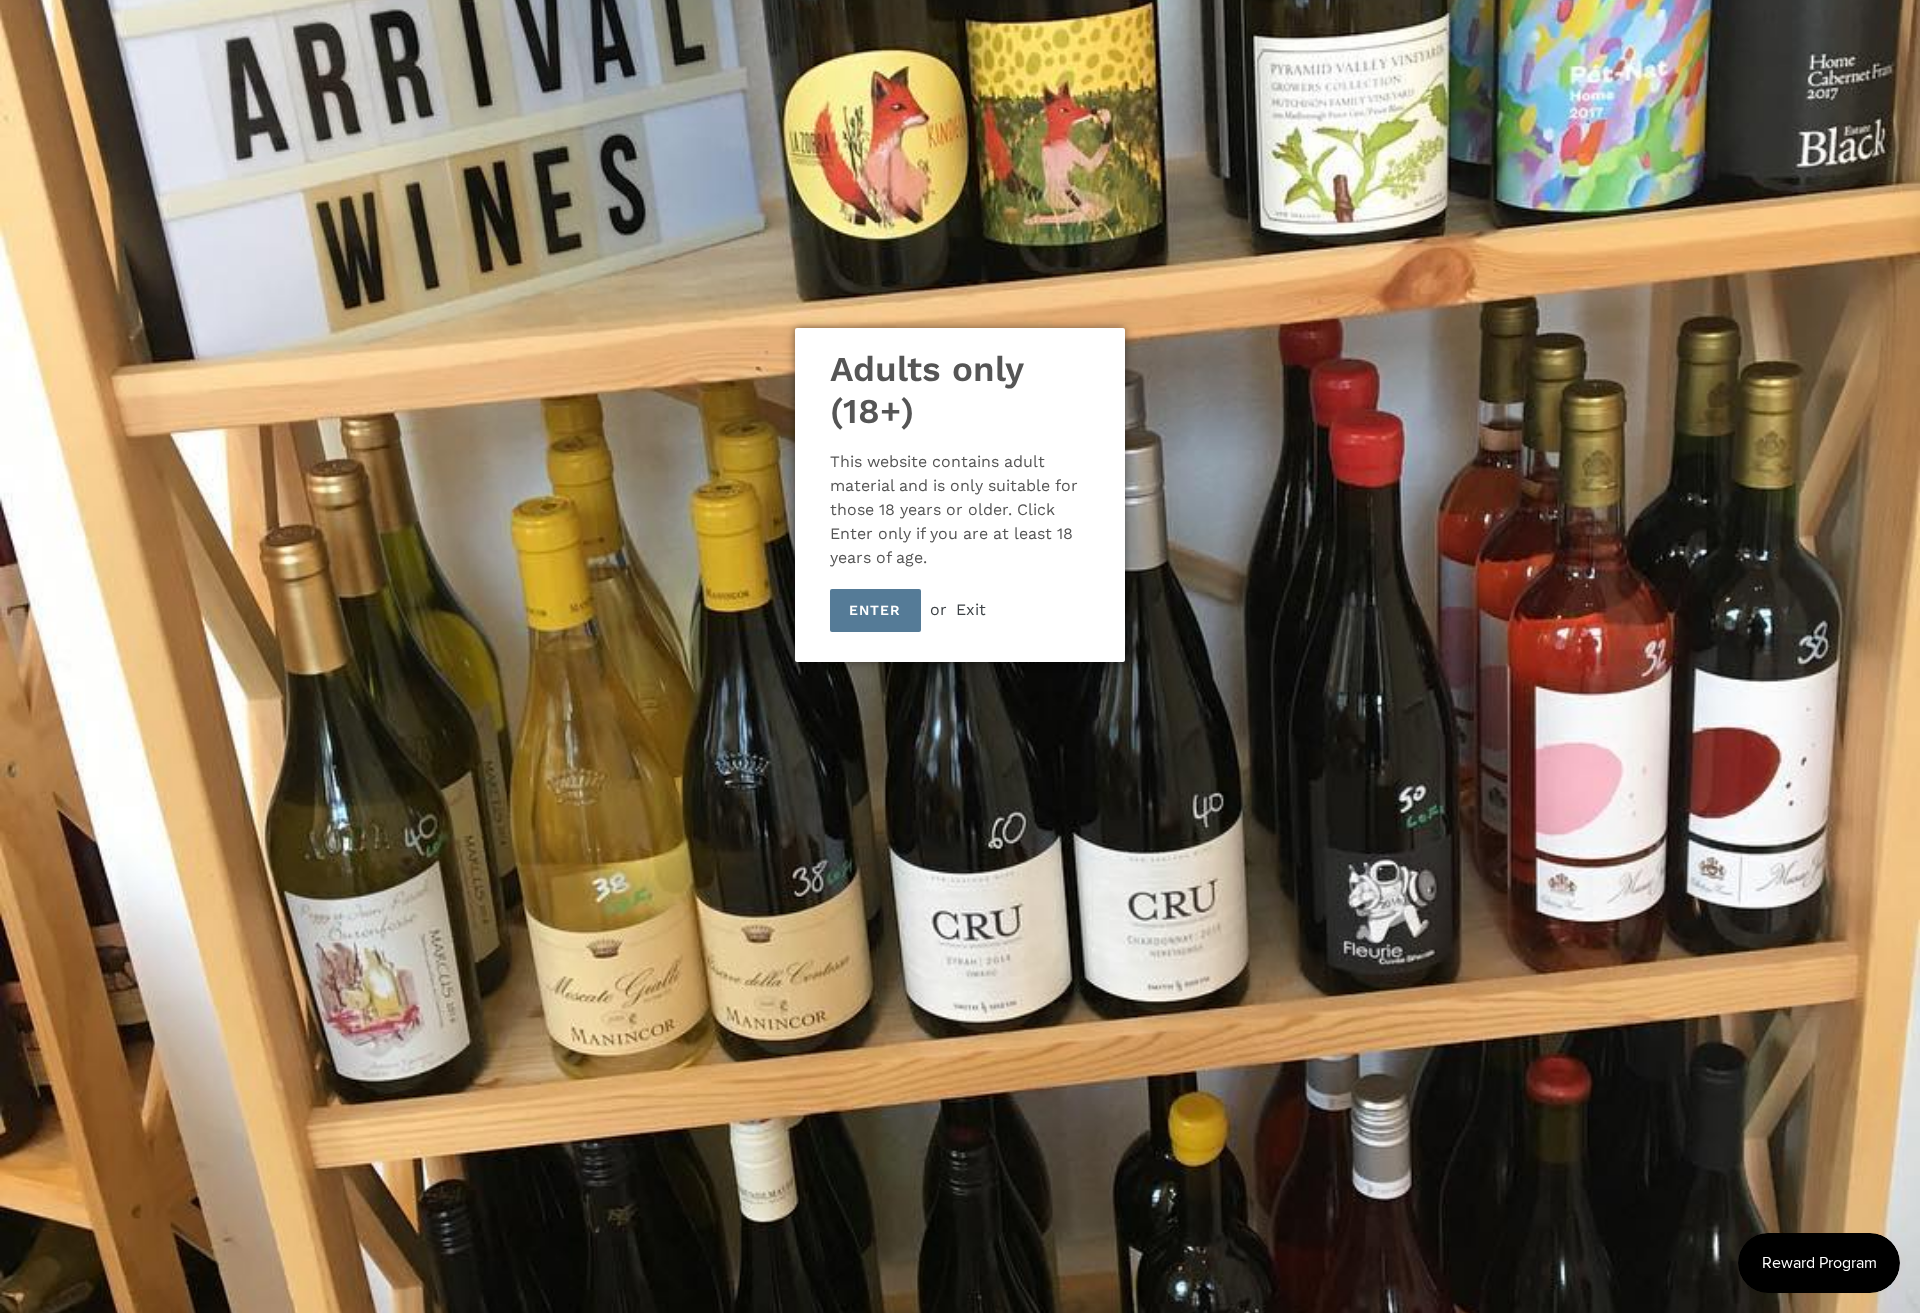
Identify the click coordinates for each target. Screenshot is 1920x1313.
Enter (875, 610)
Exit (971, 609)
